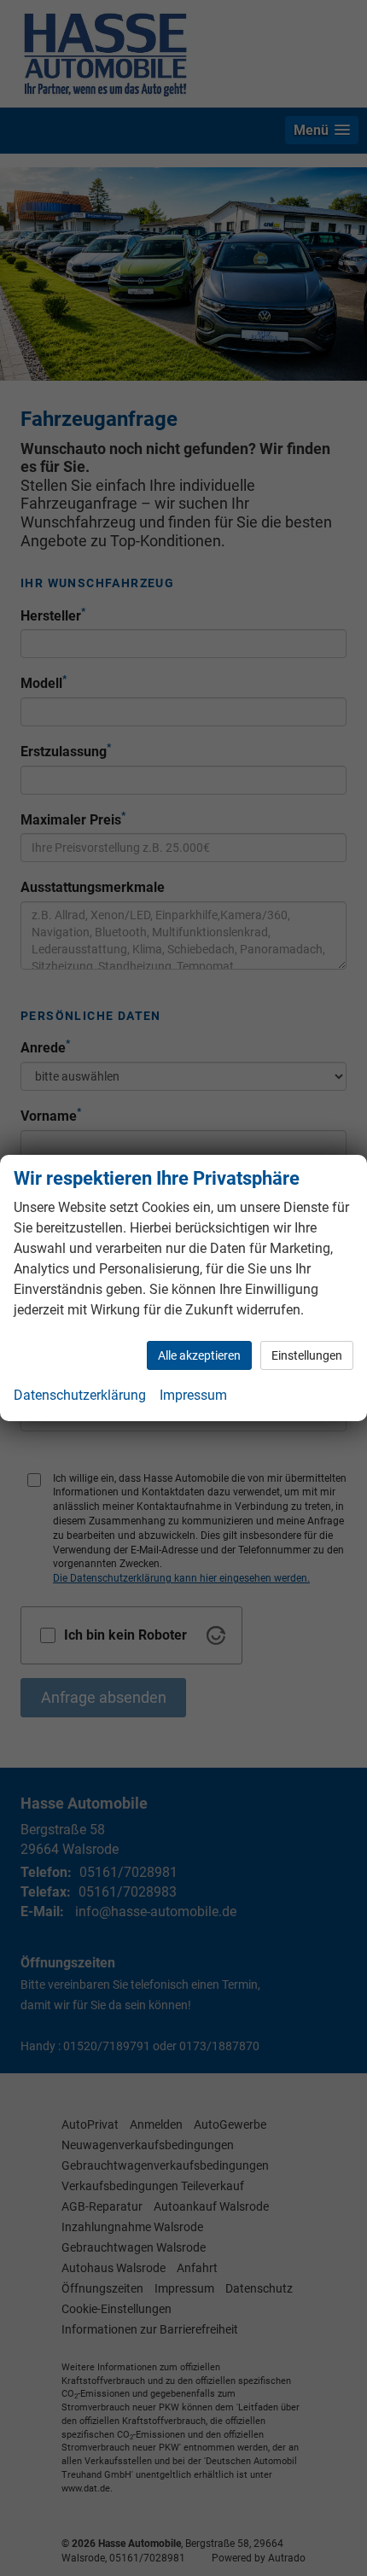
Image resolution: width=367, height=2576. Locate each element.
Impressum (193, 1395)
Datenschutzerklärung (80, 1395)
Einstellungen (307, 1355)
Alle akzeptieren (199, 1355)
